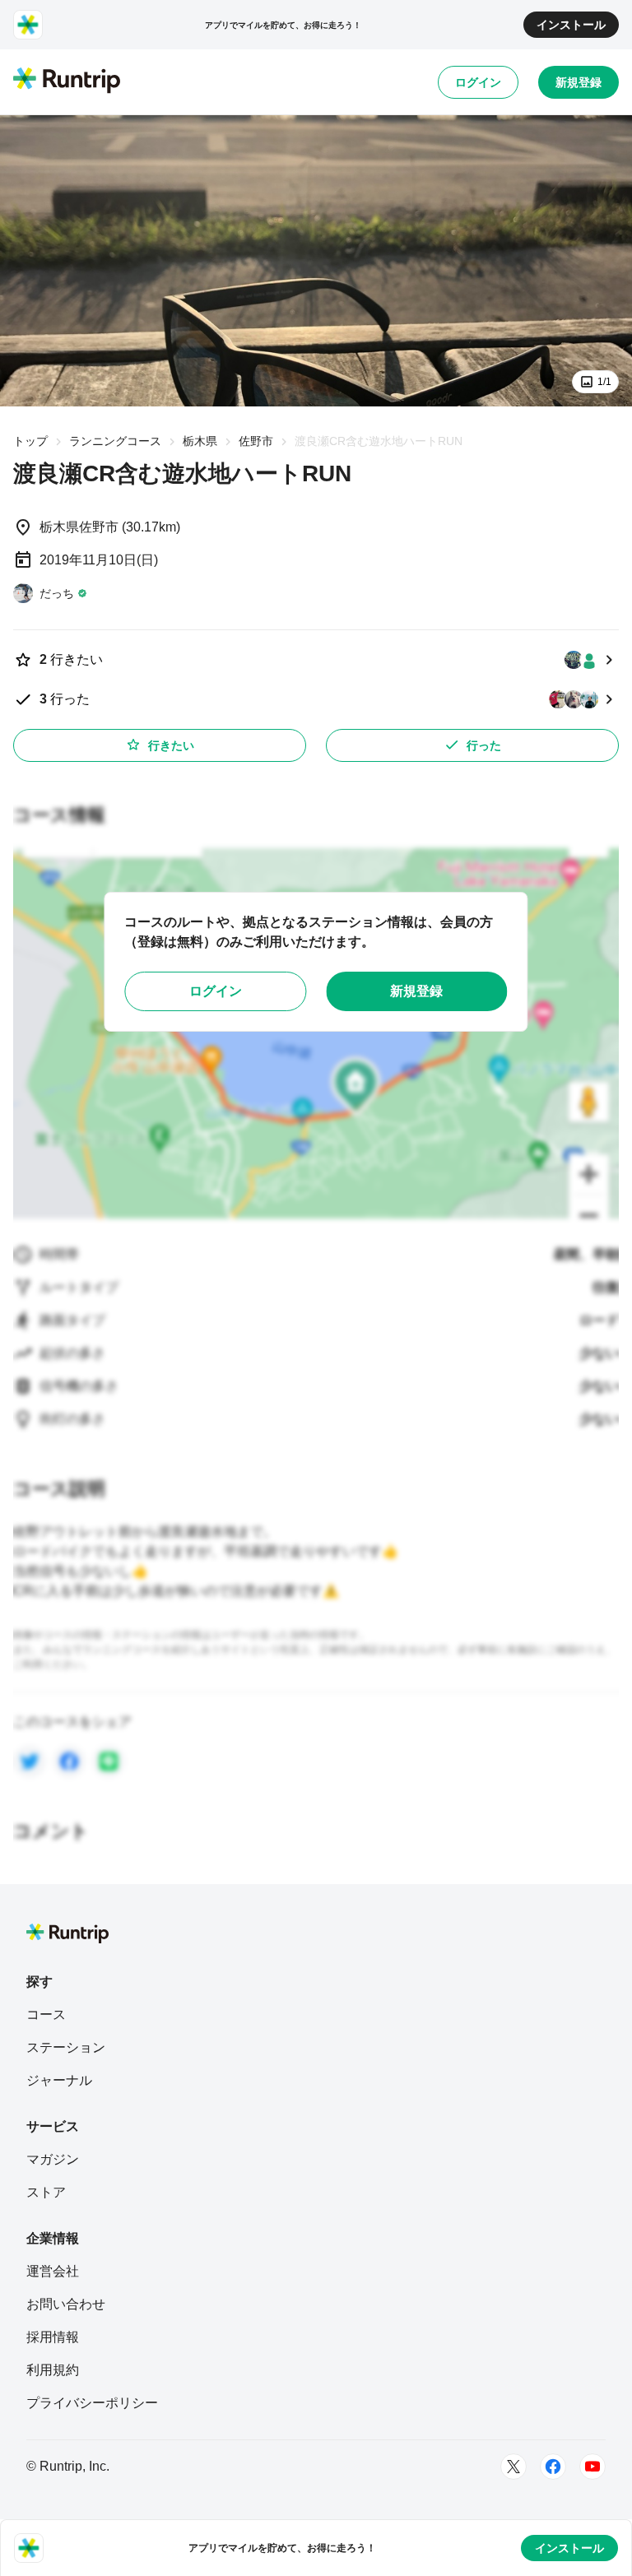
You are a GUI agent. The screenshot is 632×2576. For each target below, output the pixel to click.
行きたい (171, 745)
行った (484, 745)
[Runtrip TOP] (67, 81)
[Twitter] (513, 2467)
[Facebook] (553, 2467)
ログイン (478, 82)
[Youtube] (592, 2467)
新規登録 (579, 82)
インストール (571, 25)
